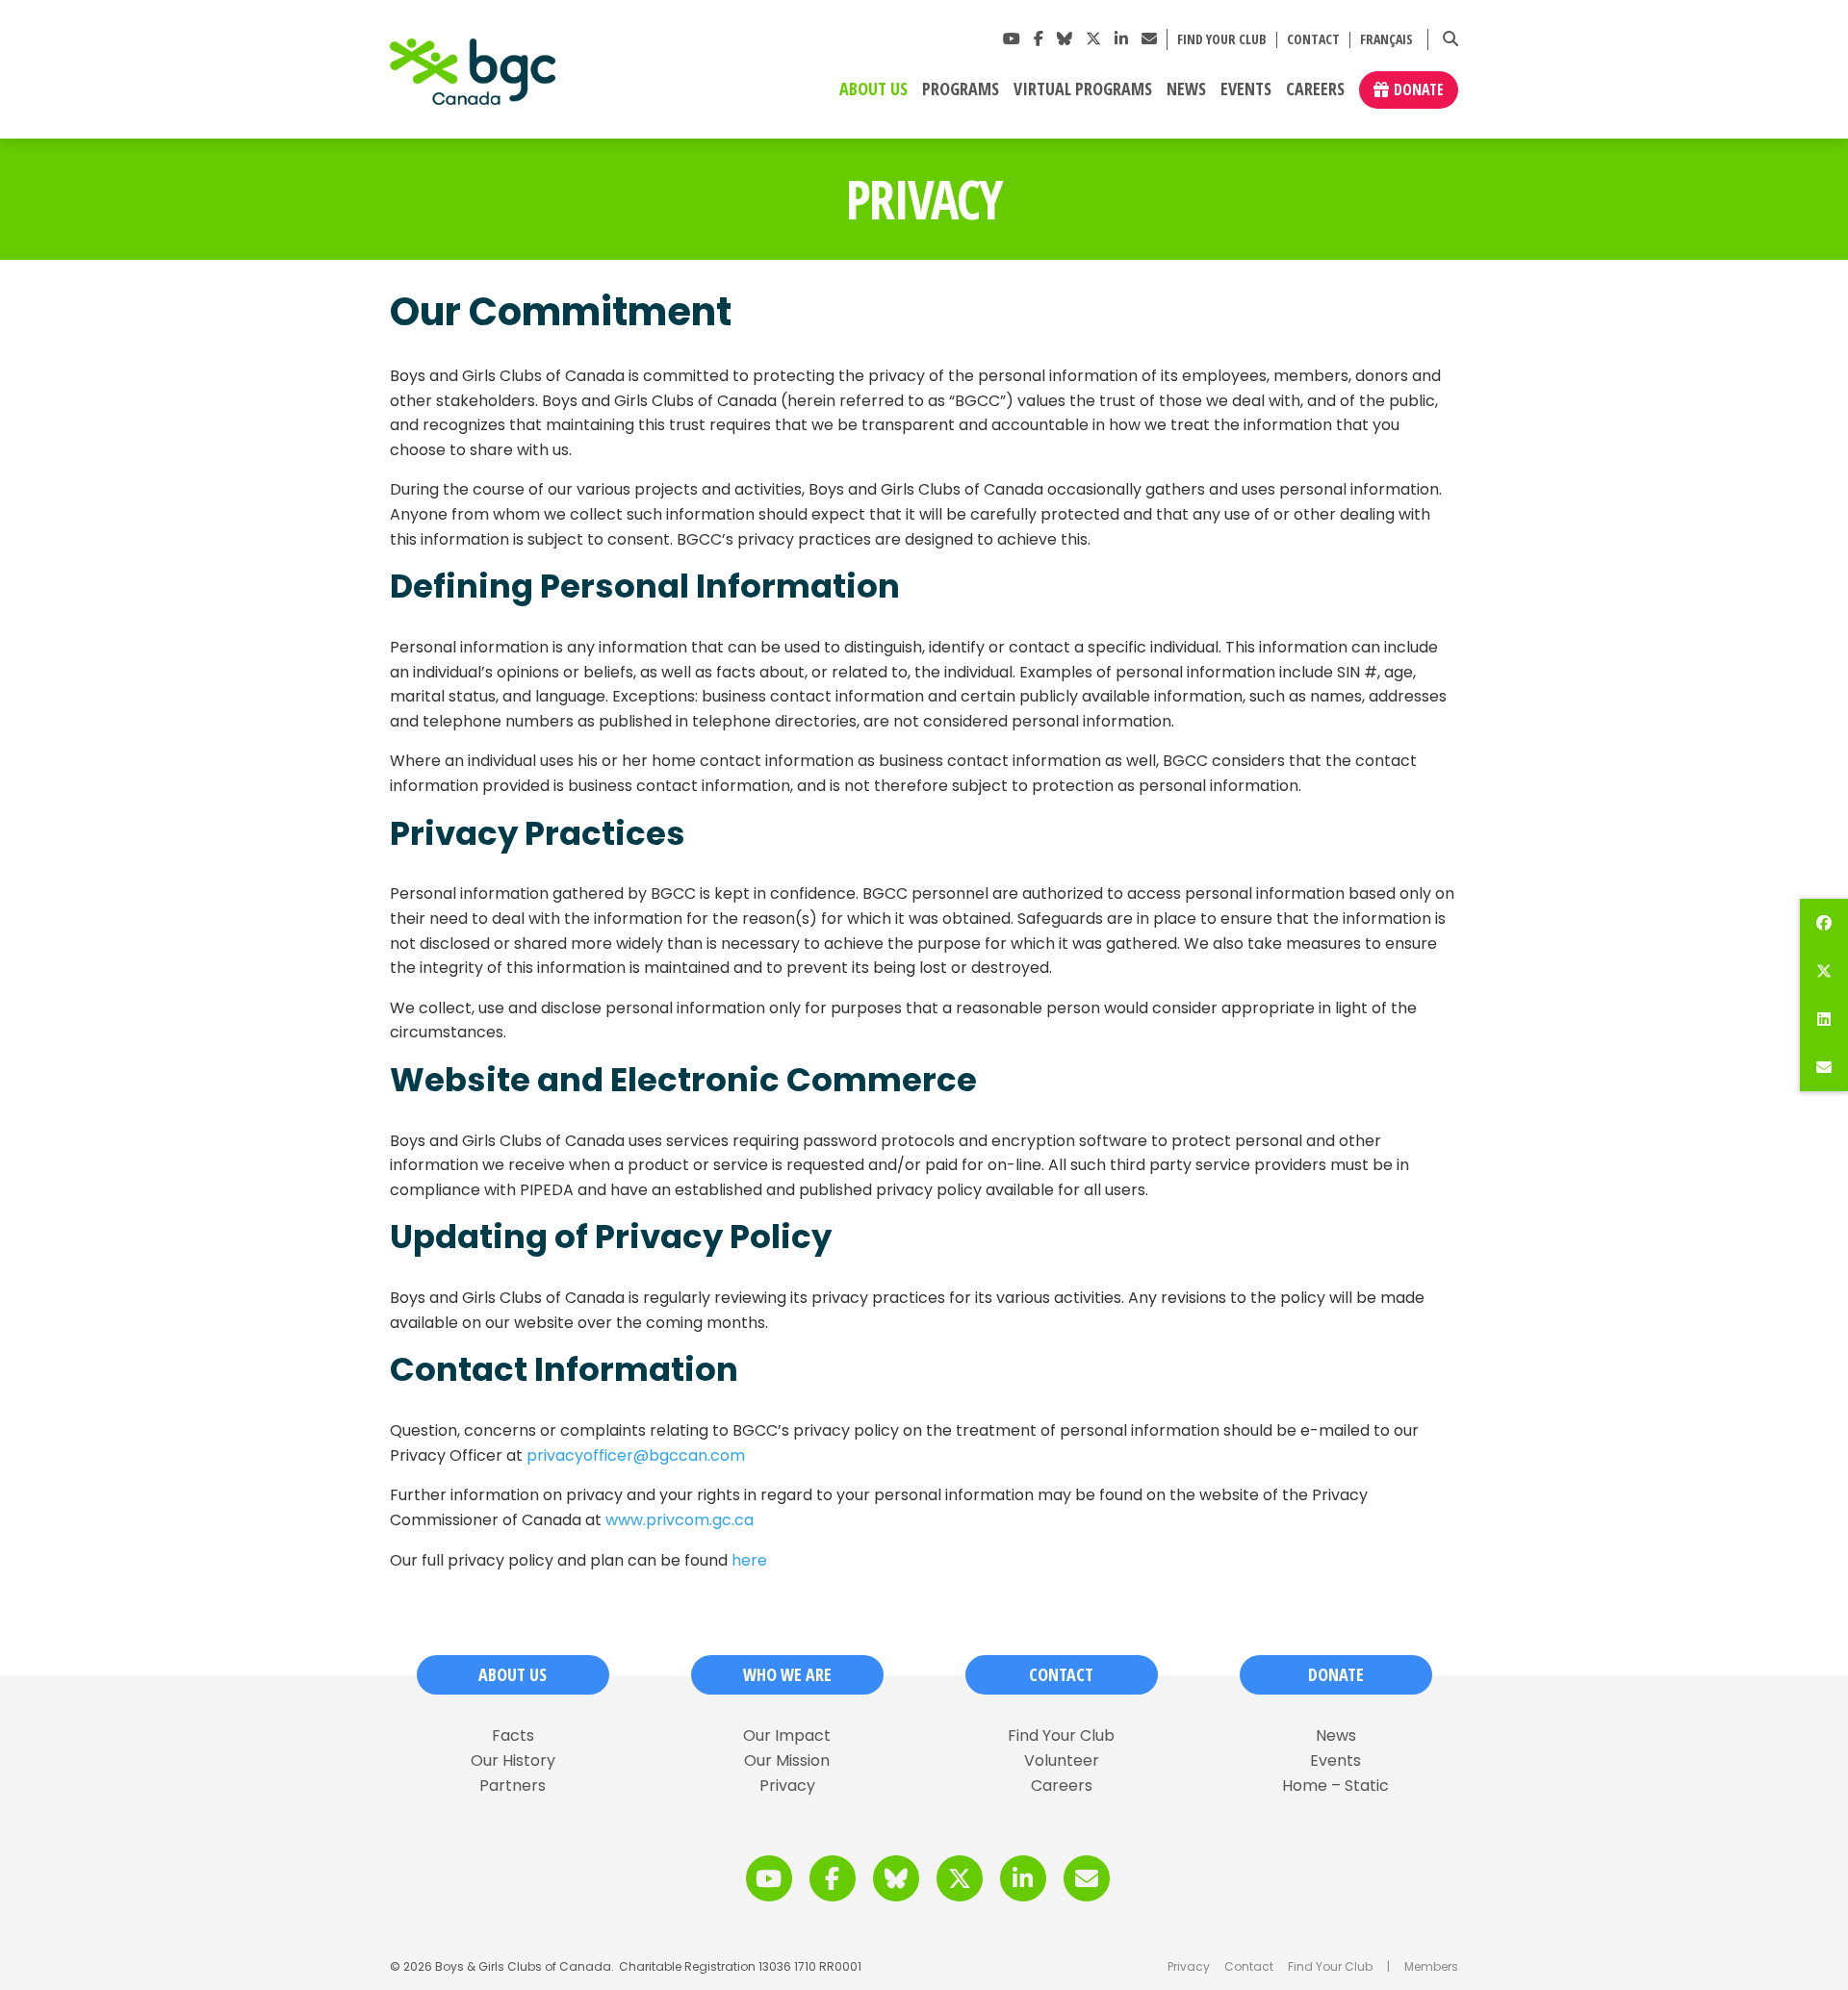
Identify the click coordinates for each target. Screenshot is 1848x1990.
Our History (513, 1761)
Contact (1313, 40)
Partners (513, 1786)
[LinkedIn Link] (1121, 39)
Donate (1419, 89)
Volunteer (1062, 1761)
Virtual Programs (1083, 89)
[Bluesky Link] (1065, 39)
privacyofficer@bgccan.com (636, 1455)
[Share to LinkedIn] (1824, 1019)
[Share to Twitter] (1824, 971)
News (1186, 89)
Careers (1315, 89)
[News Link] (1149, 39)
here (749, 1560)
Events (1246, 89)
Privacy (787, 1786)
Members (1431, 1966)
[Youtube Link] (1012, 39)
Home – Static (1335, 1786)
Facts (513, 1736)
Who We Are (787, 1674)
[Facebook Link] (1039, 39)
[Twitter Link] (1093, 39)
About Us (873, 89)
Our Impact (787, 1736)
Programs (961, 89)
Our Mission (787, 1761)
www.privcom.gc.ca (680, 1520)
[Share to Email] (1824, 1067)
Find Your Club (1222, 40)
